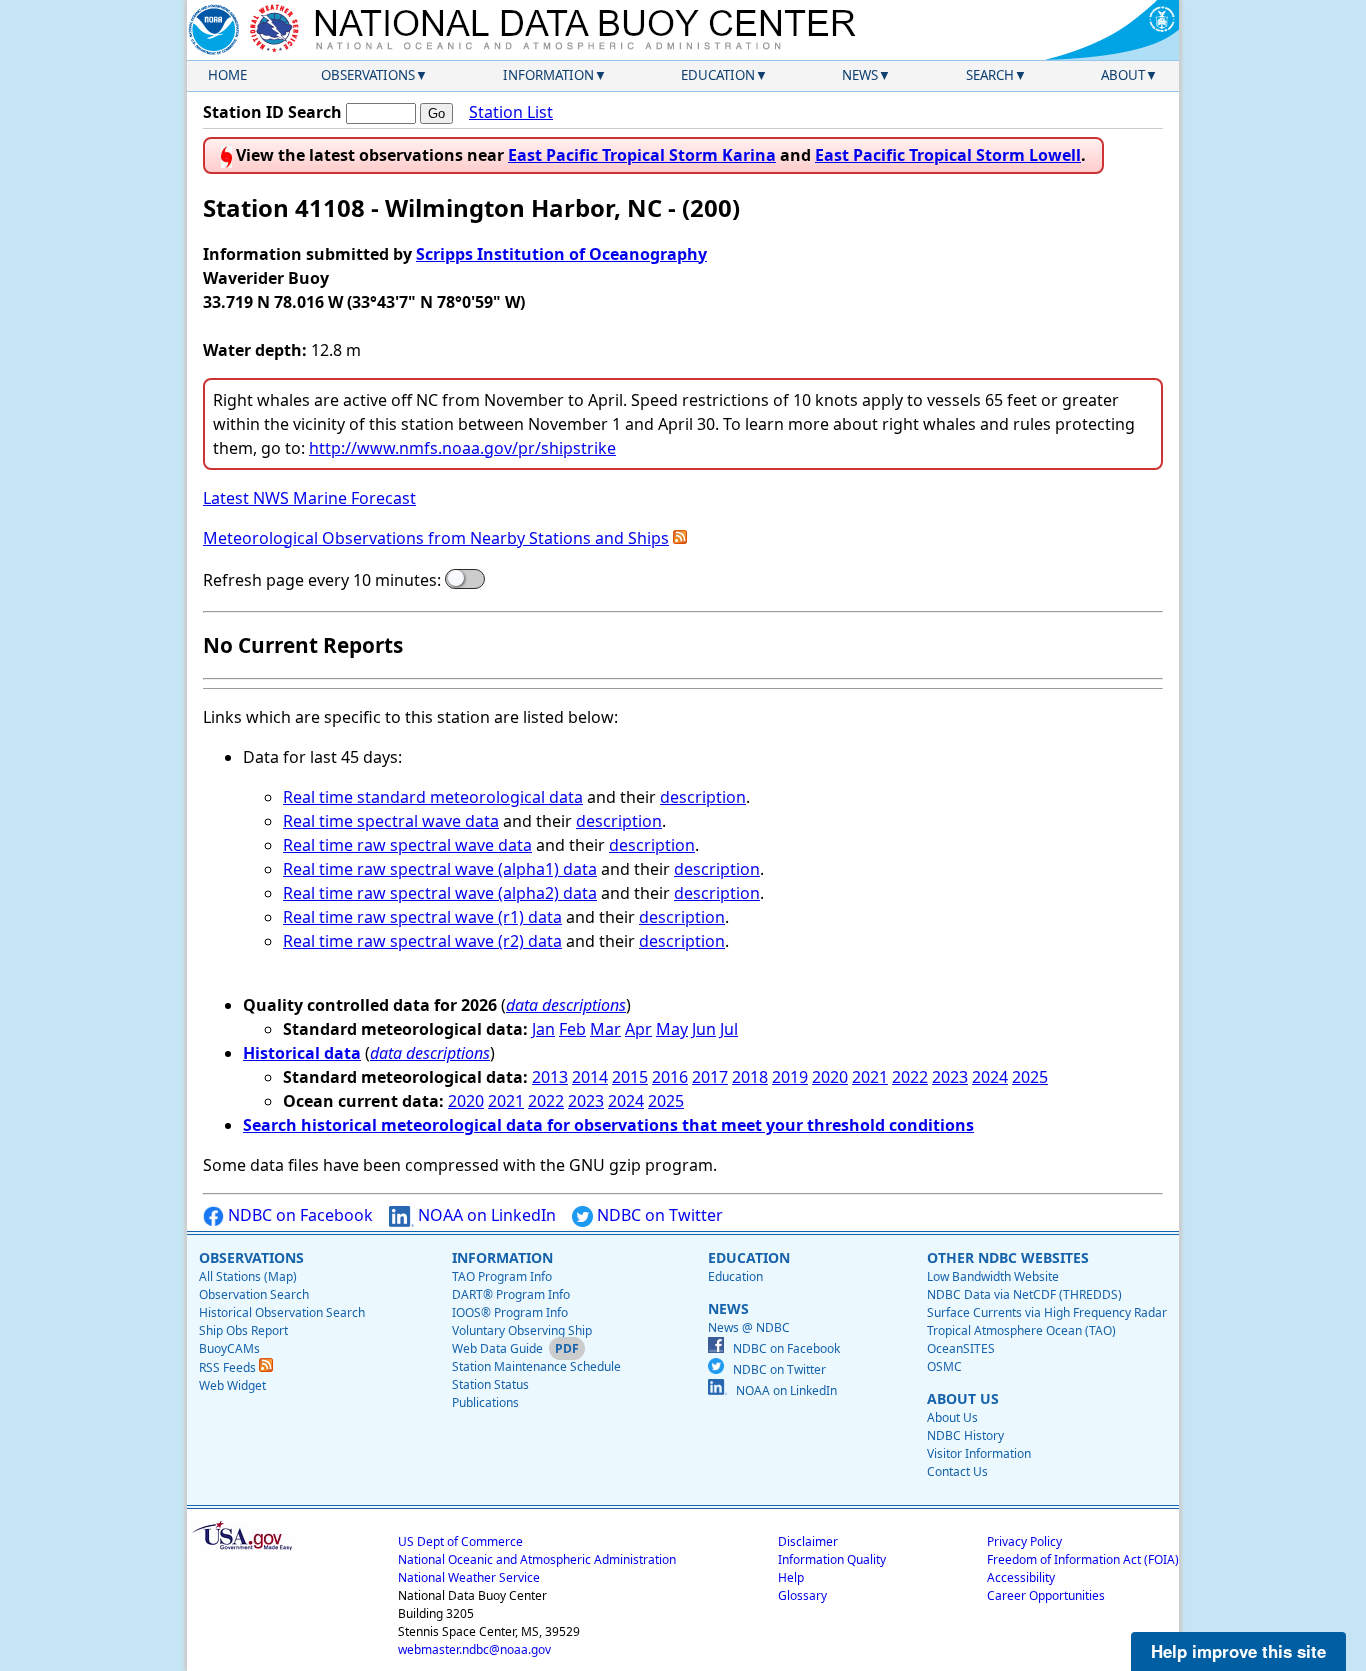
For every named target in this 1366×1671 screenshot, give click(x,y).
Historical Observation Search (282, 1312)
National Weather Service (469, 1577)
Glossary (802, 1595)
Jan (543, 1029)
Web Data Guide (497, 1348)
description (703, 797)
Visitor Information (979, 1453)
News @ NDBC (749, 1327)
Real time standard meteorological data (433, 797)
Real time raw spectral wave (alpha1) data (440, 869)
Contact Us (957, 1471)
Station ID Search (272, 112)
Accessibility (1021, 1577)
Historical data (302, 1053)
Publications (485, 1402)
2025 (1030, 1077)
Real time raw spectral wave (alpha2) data (440, 893)
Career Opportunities (1046, 1595)
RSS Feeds (229, 1367)
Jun (704, 1029)
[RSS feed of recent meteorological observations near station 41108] (680, 538)
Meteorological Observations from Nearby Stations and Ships (436, 538)
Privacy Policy (1024, 1541)
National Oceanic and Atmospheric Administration (537, 1559)
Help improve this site (1238, 1651)
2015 (630, 1077)
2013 (550, 1077)
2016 (670, 1077)
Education (718, 75)
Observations (368, 75)
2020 (830, 1077)
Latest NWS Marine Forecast (309, 498)
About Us (952, 1417)
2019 (790, 1077)
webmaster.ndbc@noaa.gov (474, 1649)
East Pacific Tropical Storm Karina (642, 155)
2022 (910, 1077)
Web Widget (232, 1385)
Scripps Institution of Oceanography (561, 254)
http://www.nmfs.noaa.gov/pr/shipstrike (462, 448)
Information (548, 75)
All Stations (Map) (248, 1276)
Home (227, 75)
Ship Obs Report (243, 1330)
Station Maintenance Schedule (536, 1366)
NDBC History (965, 1435)
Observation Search (254, 1294)
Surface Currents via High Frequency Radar (1047, 1312)
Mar (605, 1029)
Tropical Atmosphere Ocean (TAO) (1021, 1330)
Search (990, 75)
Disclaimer (808, 1541)
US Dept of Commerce (460, 1541)
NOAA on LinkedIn (485, 1215)
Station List (511, 112)
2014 (590, 1077)
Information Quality (832, 1559)
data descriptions (566, 1005)
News (860, 75)
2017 (710, 1077)
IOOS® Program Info (510, 1312)
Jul (729, 1029)
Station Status (490, 1384)
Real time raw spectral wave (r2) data (422, 941)
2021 (870, 1077)
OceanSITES (961, 1348)
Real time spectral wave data (391, 821)
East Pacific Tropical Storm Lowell (948, 155)
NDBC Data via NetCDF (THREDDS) (1024, 1294)
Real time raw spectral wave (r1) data (422, 917)
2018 (750, 1077)
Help (791, 1577)
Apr (638, 1029)
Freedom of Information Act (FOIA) (1083, 1559)
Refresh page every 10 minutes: (322, 580)
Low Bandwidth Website (993, 1276)
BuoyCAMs (229, 1348)
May (672, 1029)
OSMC (944, 1366)
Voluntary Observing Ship (522, 1330)
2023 (950, 1077)
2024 (990, 1077)
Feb (572, 1029)
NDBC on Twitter (658, 1215)
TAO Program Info (502, 1276)
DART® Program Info (511, 1294)
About (1123, 75)
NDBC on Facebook (298, 1215)
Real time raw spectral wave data (407, 845)
